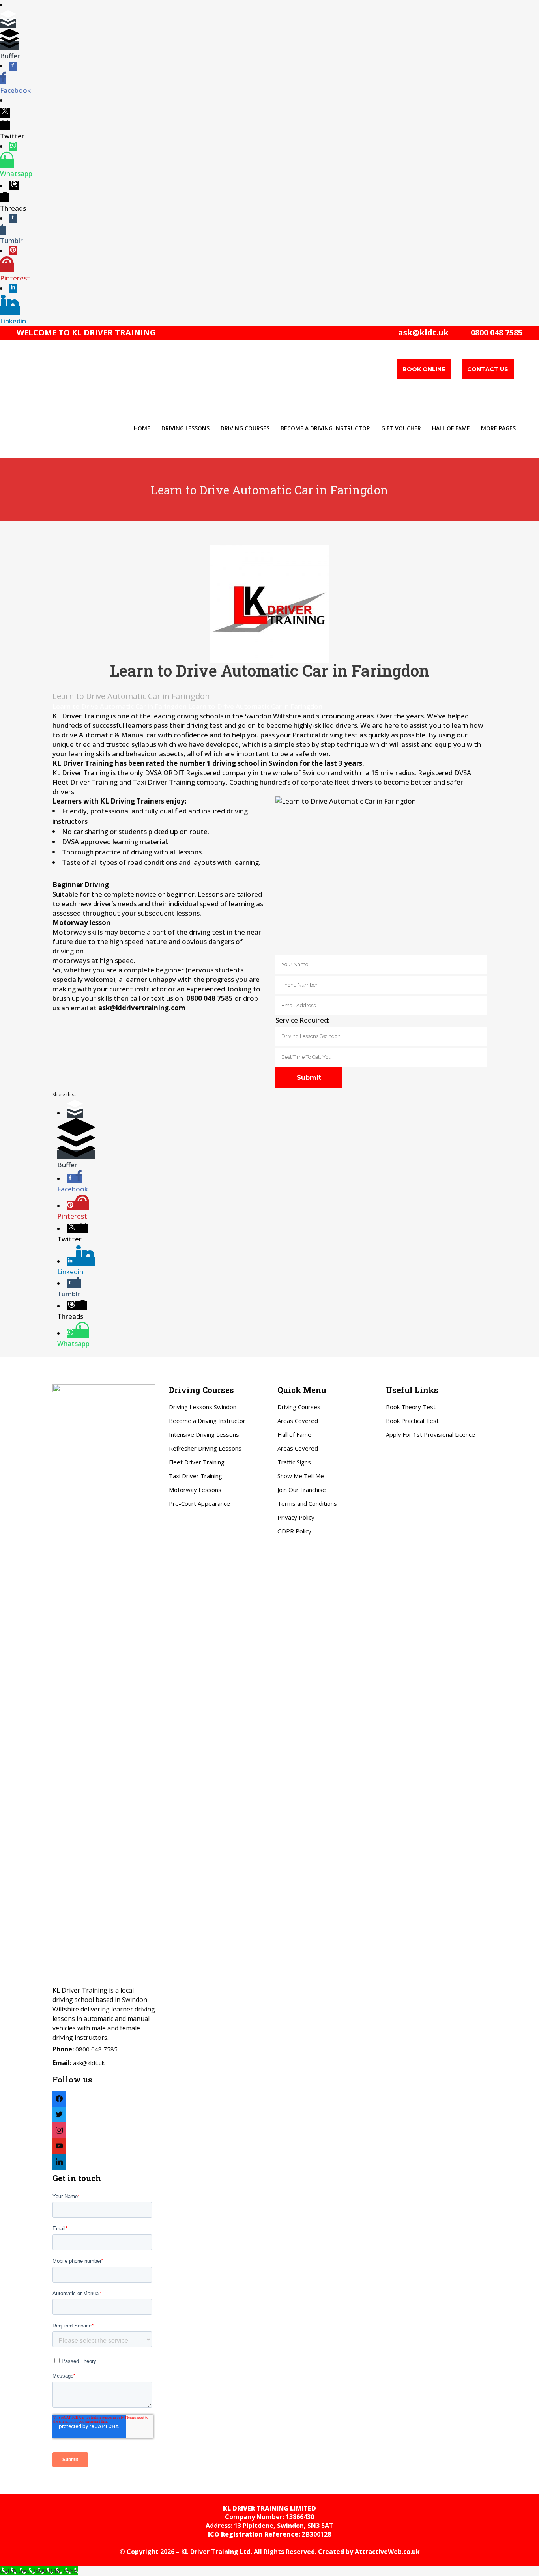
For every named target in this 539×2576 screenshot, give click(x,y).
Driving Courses (299, 1407)
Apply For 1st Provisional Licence (430, 1434)
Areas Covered (298, 1421)
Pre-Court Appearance (199, 1503)
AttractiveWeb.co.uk (387, 2552)
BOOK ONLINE (424, 369)
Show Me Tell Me (301, 1476)
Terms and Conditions (307, 1503)
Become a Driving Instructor (207, 1421)
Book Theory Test (411, 1407)
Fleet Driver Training (197, 1462)
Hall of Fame (294, 1434)
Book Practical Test (412, 1421)
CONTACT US (488, 369)
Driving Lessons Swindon (203, 1407)
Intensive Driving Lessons (204, 1434)
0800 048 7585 (495, 332)
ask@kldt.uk (423, 332)
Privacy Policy (296, 1517)
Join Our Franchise (302, 1490)
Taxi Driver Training (196, 1476)
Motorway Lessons (195, 1490)
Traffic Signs (294, 1462)
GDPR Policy (294, 1531)
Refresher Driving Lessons (205, 1448)
